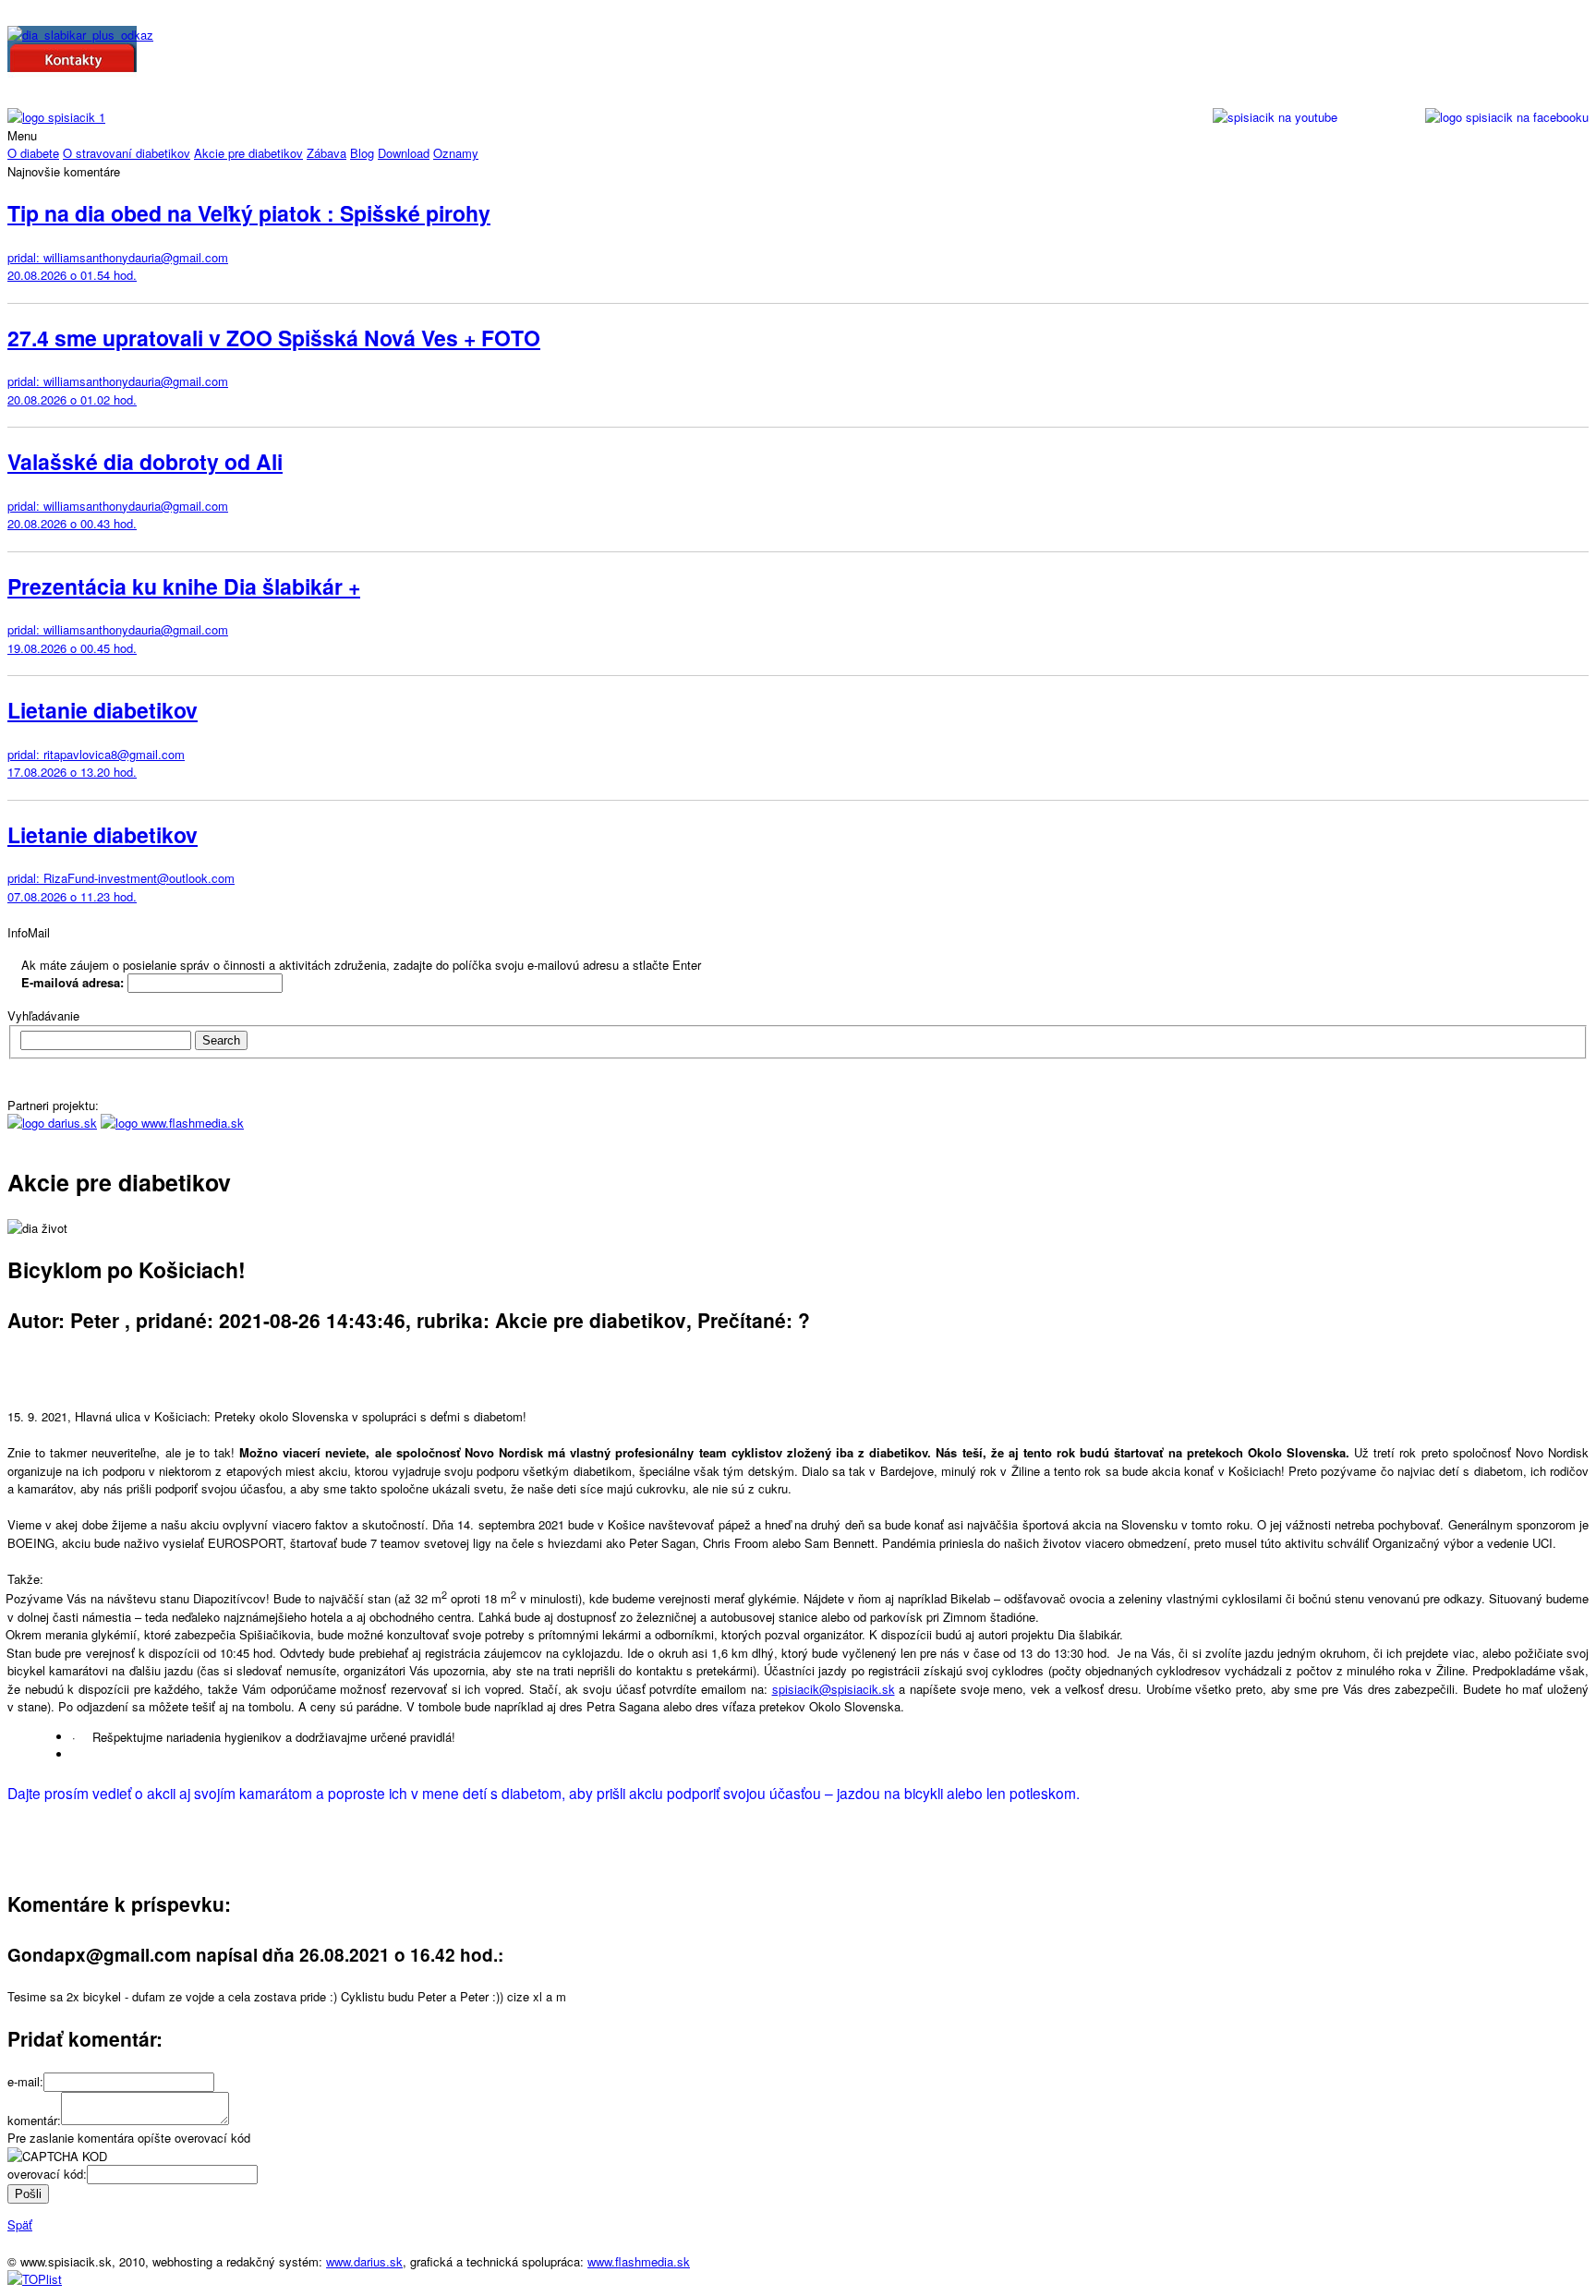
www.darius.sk (364, 2261)
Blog (362, 153)
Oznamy (456, 153)
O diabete (33, 153)
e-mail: (25, 2081)
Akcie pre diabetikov (248, 153)
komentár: (34, 2120)
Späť (20, 2224)
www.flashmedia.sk (639, 2261)
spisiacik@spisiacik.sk (834, 1689)
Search (221, 1040)
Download (404, 153)
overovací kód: (47, 2174)
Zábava (326, 153)
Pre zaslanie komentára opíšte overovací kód (129, 2138)
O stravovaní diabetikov (127, 153)
